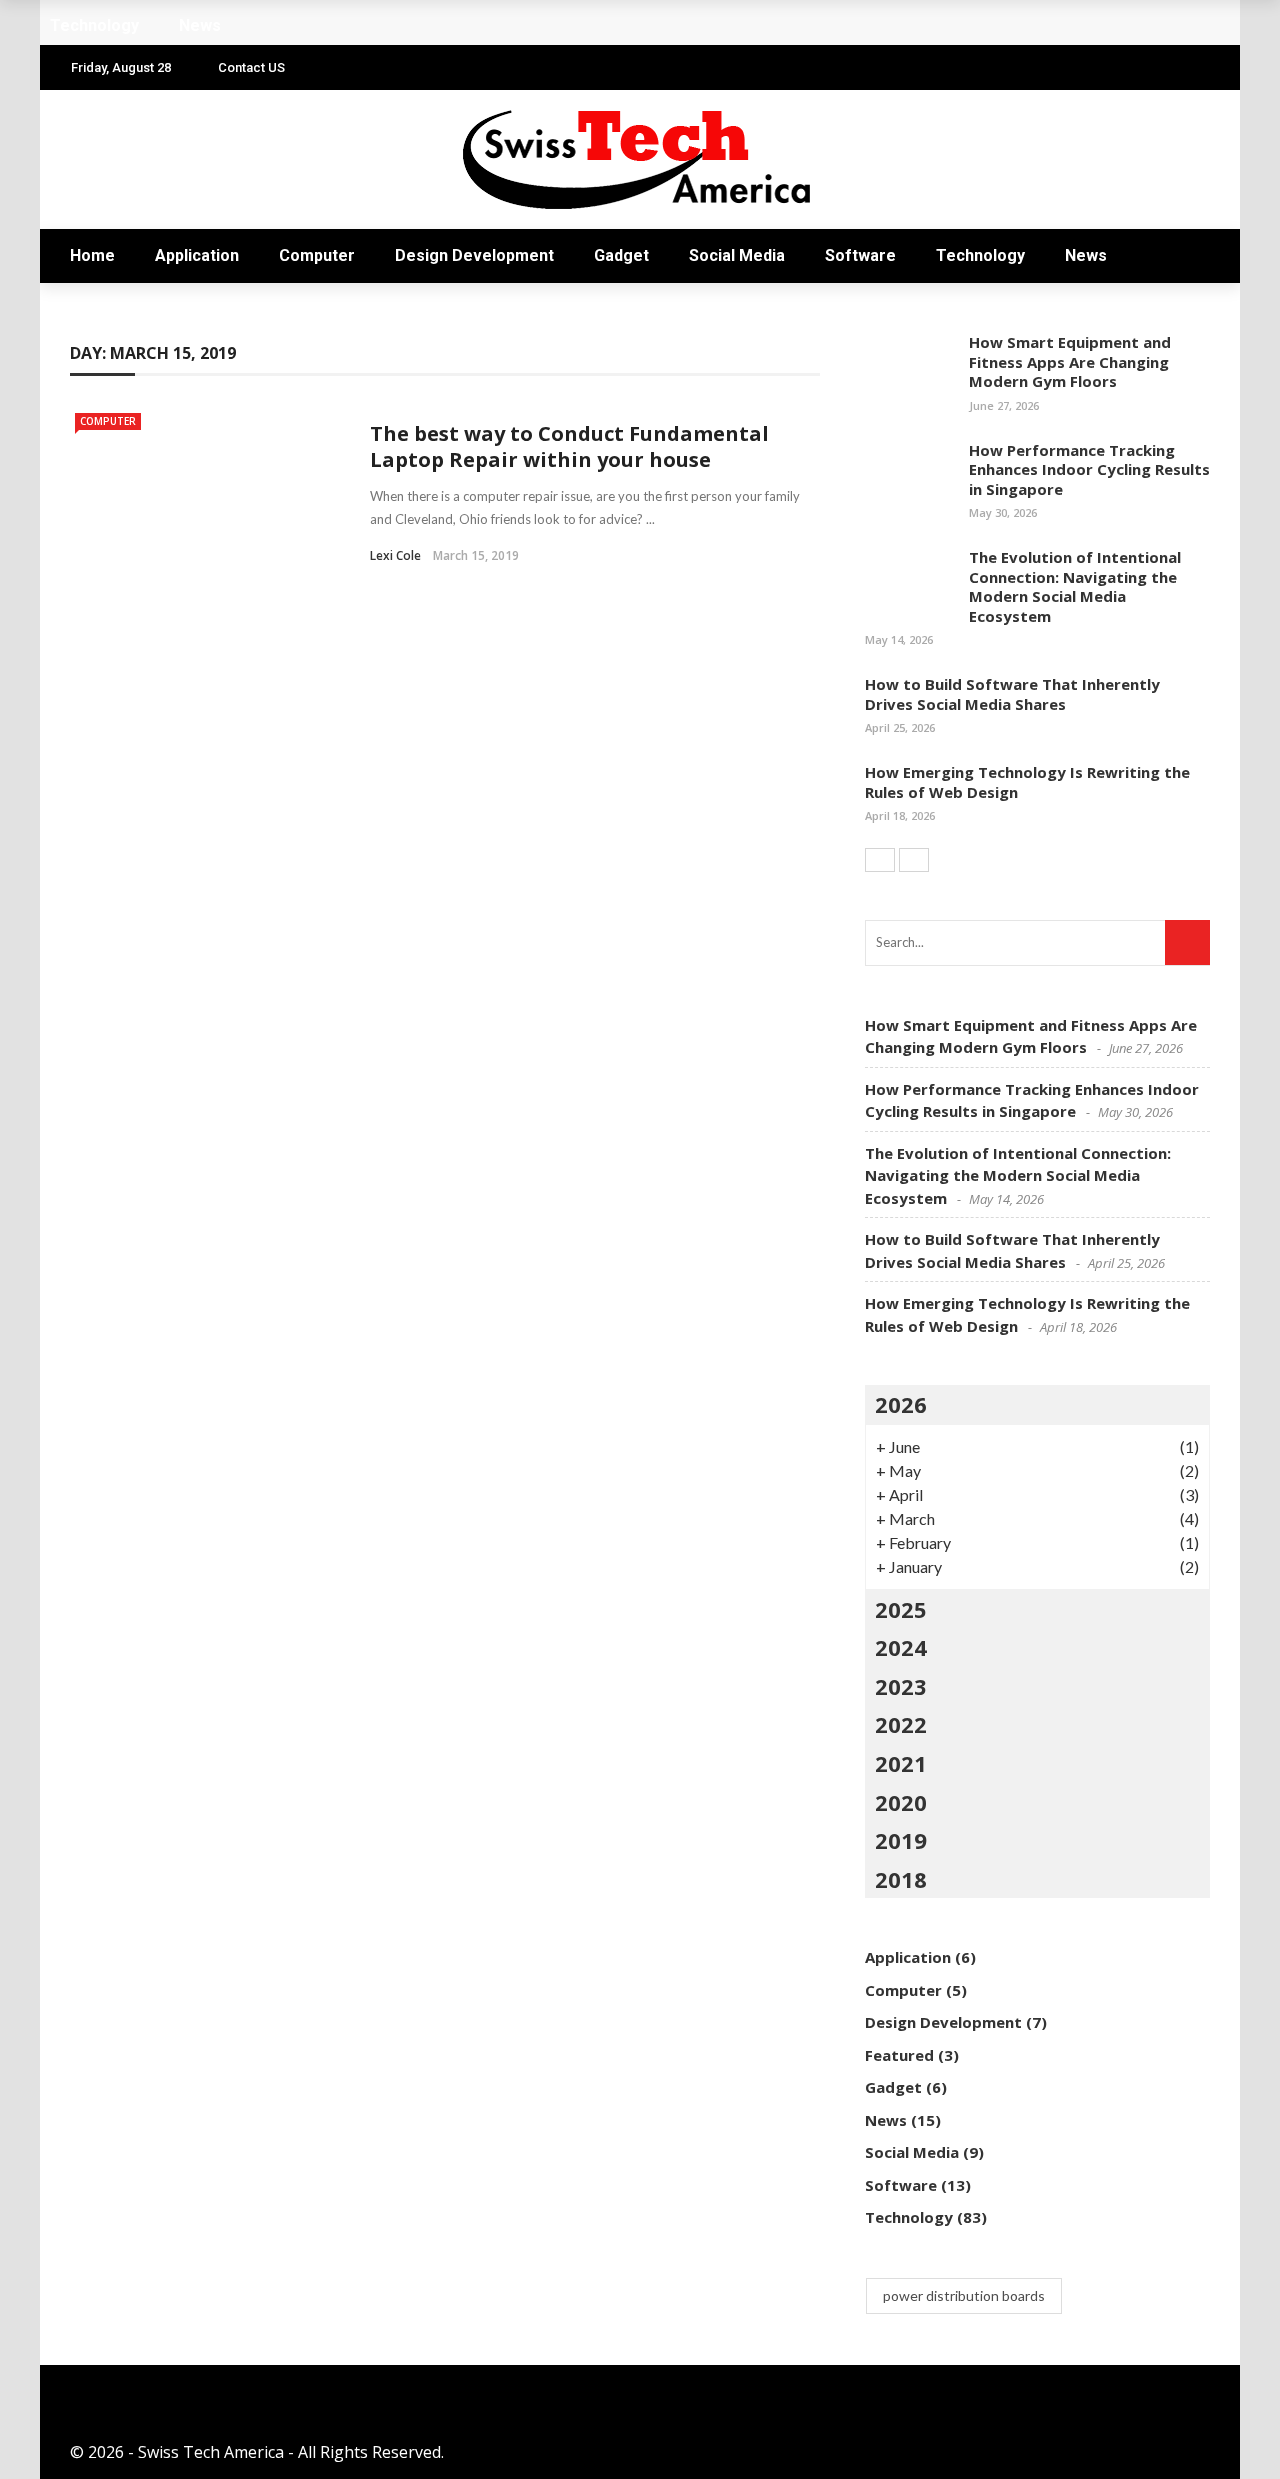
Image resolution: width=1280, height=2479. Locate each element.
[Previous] (880, 860)
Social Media (737, 255)
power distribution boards (964, 2295)
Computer (317, 255)
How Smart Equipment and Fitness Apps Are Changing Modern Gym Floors (1070, 361)
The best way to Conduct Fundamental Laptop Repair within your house (569, 446)
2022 (901, 1724)
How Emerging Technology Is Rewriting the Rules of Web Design (1027, 782)
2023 (901, 1686)
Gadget (621, 255)
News (1086, 255)
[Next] (914, 860)
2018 (901, 1879)
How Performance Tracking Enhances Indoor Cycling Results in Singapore (1089, 469)
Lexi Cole (395, 555)
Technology (980, 255)
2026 (901, 1404)
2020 (901, 1802)
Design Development (474, 255)
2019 (901, 1840)
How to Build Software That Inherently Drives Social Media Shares (1012, 694)
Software (860, 255)
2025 (901, 1609)
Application (197, 255)
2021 (901, 1763)
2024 (901, 1647)
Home (92, 255)
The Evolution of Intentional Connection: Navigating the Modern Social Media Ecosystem (1075, 586)
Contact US (251, 67)
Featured (899, 2055)
